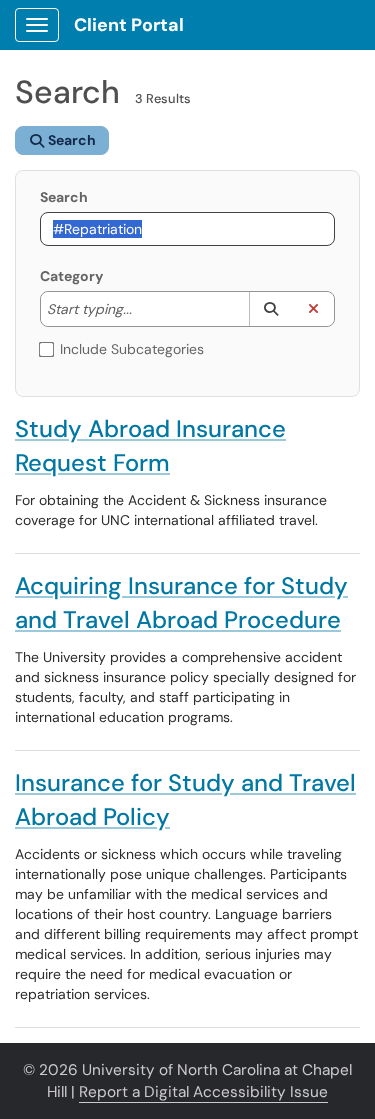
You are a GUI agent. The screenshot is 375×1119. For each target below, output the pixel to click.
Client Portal (129, 25)
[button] (270, 309)
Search (64, 197)
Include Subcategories (132, 349)
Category (71, 276)
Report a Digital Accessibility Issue (203, 1092)
